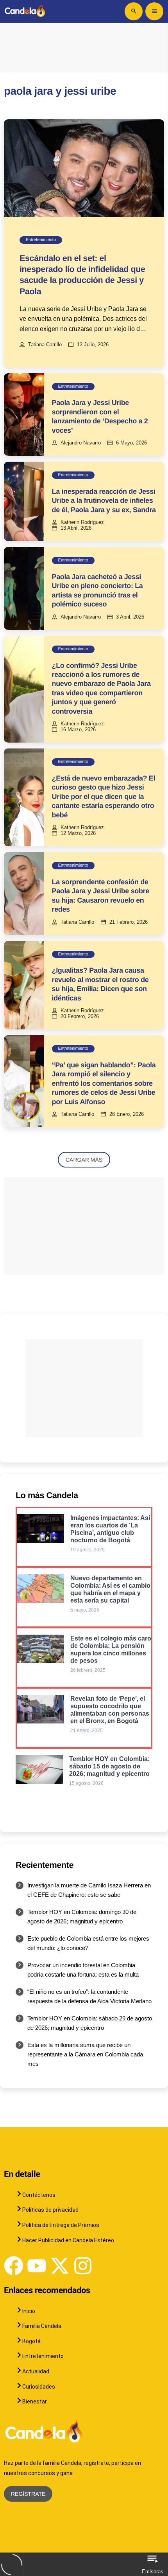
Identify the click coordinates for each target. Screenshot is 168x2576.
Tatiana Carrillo (45, 345)
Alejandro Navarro (81, 443)
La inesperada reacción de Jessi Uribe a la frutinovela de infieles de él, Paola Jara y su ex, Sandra (104, 501)
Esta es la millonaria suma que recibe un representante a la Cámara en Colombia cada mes (85, 2054)
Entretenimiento (41, 240)
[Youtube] (37, 2266)
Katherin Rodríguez (82, 522)
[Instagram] (83, 2266)
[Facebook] (14, 2266)
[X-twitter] (60, 2266)
